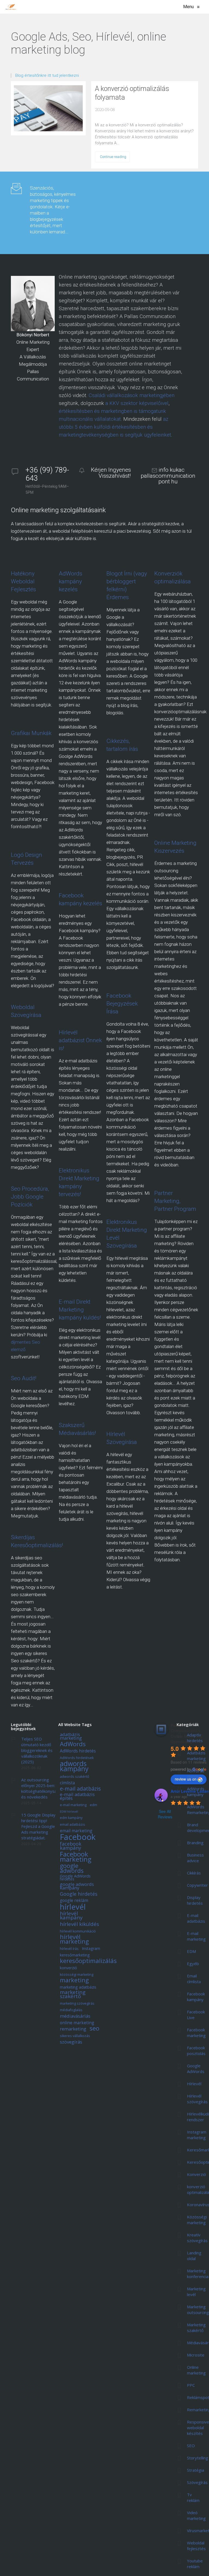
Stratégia (196, 2470)
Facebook (78, 1837)
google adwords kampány (77, 1886)
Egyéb (193, 1964)
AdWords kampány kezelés (70, 581)
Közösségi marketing (197, 2220)
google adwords (72, 1868)
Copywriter (197, 1885)
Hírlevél (194, 2084)
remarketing (73, 2029)
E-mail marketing (196, 1936)
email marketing (76, 1831)
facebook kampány (71, 1846)
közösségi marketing (77, 1975)
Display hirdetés (195, 1900)
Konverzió (196, 2174)
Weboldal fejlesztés (196, 2546)
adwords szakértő (75, 1777)
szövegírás (71, 2042)
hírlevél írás (69, 1949)
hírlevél (73, 1907)
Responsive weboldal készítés (198, 2428)
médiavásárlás (75, 2016)
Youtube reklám (195, 2564)
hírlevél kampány (71, 1916)
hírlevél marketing (74, 1939)
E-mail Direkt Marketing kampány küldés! (80, 1310)
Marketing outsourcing (198, 2310)
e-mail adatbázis (80, 1789)
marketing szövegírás (77, 2004)
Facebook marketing (76, 1857)
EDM (191, 1951)
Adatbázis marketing (196, 1756)
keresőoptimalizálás (88, 1961)
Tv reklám (193, 2497)
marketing (74, 1980)
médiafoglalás (71, 2010)
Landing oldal (194, 2256)
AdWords (73, 1744)
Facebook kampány (196, 1997)
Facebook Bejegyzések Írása (122, 1004)
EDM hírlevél (69, 1812)
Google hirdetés (79, 1894)
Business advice (195, 1858)
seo (94, 2029)
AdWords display (196, 1774)
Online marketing (196, 2370)
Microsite (196, 2355)
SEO (191, 2446)
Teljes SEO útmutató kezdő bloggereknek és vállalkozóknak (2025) (37, 1750)
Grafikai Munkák (31, 733)
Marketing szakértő (196, 2327)
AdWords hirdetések (77, 1758)
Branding (195, 1843)
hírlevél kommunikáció (78, 1932)
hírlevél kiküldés (79, 1924)
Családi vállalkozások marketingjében (132, 395)
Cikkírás (194, 1873)
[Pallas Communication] (11, 7)
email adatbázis (73, 1825)
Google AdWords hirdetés (75, 1878)
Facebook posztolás (196, 2051)
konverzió (68, 1968)
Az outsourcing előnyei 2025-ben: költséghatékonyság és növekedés (40, 1788)
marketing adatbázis (78, 1987)
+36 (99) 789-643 (47, 474)
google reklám (74, 1901)
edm (93, 1805)
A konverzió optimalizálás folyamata (132, 93)
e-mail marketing (73, 1805)
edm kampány (71, 1818)
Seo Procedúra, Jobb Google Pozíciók (30, 1197)
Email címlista (194, 1979)
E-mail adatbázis (196, 1918)
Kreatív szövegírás (197, 2238)
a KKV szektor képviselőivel (137, 403)
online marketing (77, 2023)
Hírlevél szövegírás (197, 2099)
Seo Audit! (24, 1378)
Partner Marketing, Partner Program (175, 1201)
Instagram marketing (197, 2135)
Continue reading (113, 157)
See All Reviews (165, 1814)
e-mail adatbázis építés (77, 1796)
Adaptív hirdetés (195, 1738)
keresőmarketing (75, 1955)
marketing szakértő (73, 1995)
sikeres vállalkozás (75, 2036)
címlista (67, 1783)
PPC (191, 2385)
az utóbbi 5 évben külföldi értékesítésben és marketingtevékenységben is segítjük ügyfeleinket (115, 427)
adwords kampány (74, 1766)
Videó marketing (196, 2515)
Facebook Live (196, 2015)
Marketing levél (196, 2292)
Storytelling (198, 2458)
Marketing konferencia (198, 2274)
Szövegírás (197, 2482)
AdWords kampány (196, 1792)
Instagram (91, 1949)
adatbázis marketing (71, 1737)
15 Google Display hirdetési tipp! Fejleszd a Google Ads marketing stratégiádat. (38, 1826)
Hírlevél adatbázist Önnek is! (80, 1040)
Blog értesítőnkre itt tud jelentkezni (47, 76)
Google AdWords (196, 2069)
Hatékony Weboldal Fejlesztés (23, 581)
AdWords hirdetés (78, 1751)
